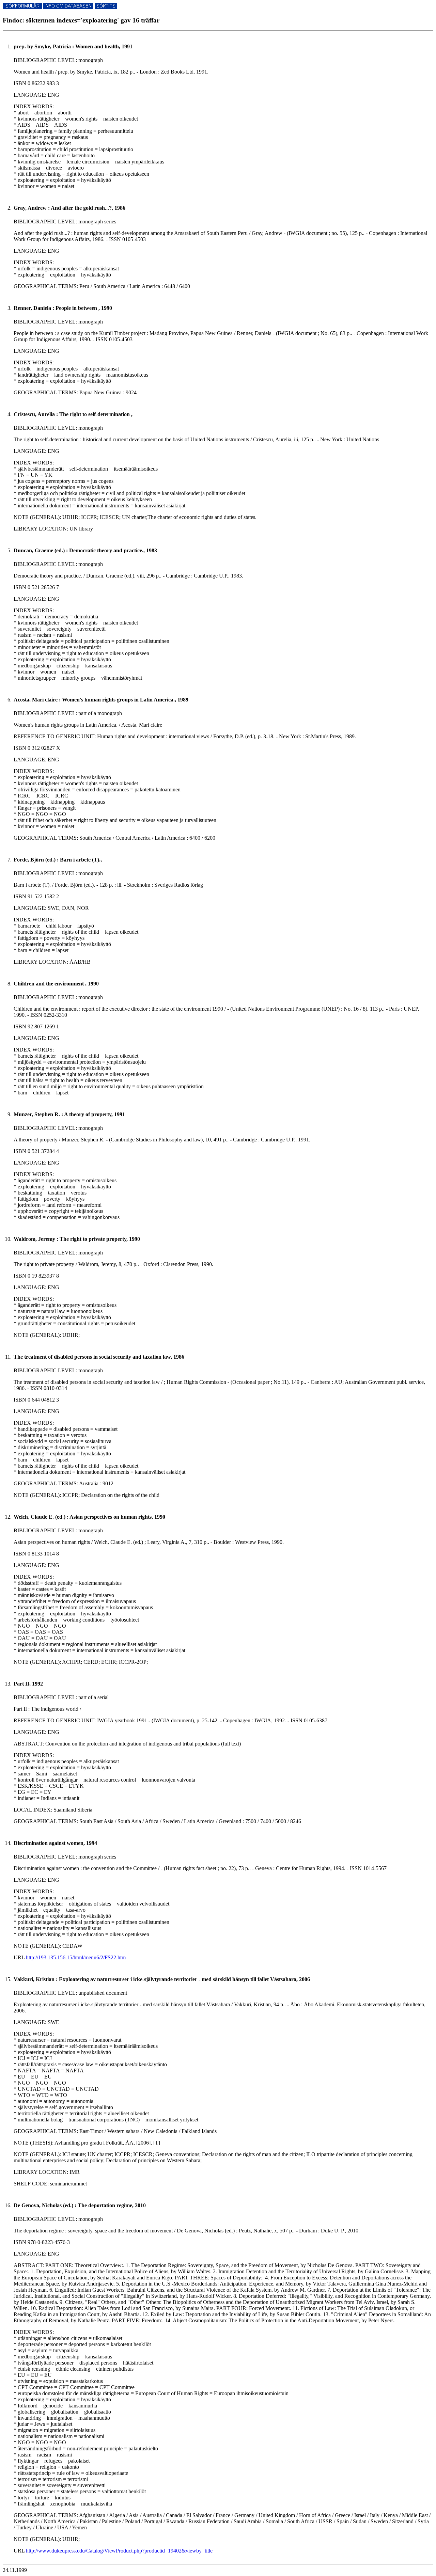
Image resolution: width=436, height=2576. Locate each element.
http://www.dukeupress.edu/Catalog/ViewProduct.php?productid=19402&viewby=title (119, 2551)
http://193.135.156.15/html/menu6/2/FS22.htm (76, 1957)
